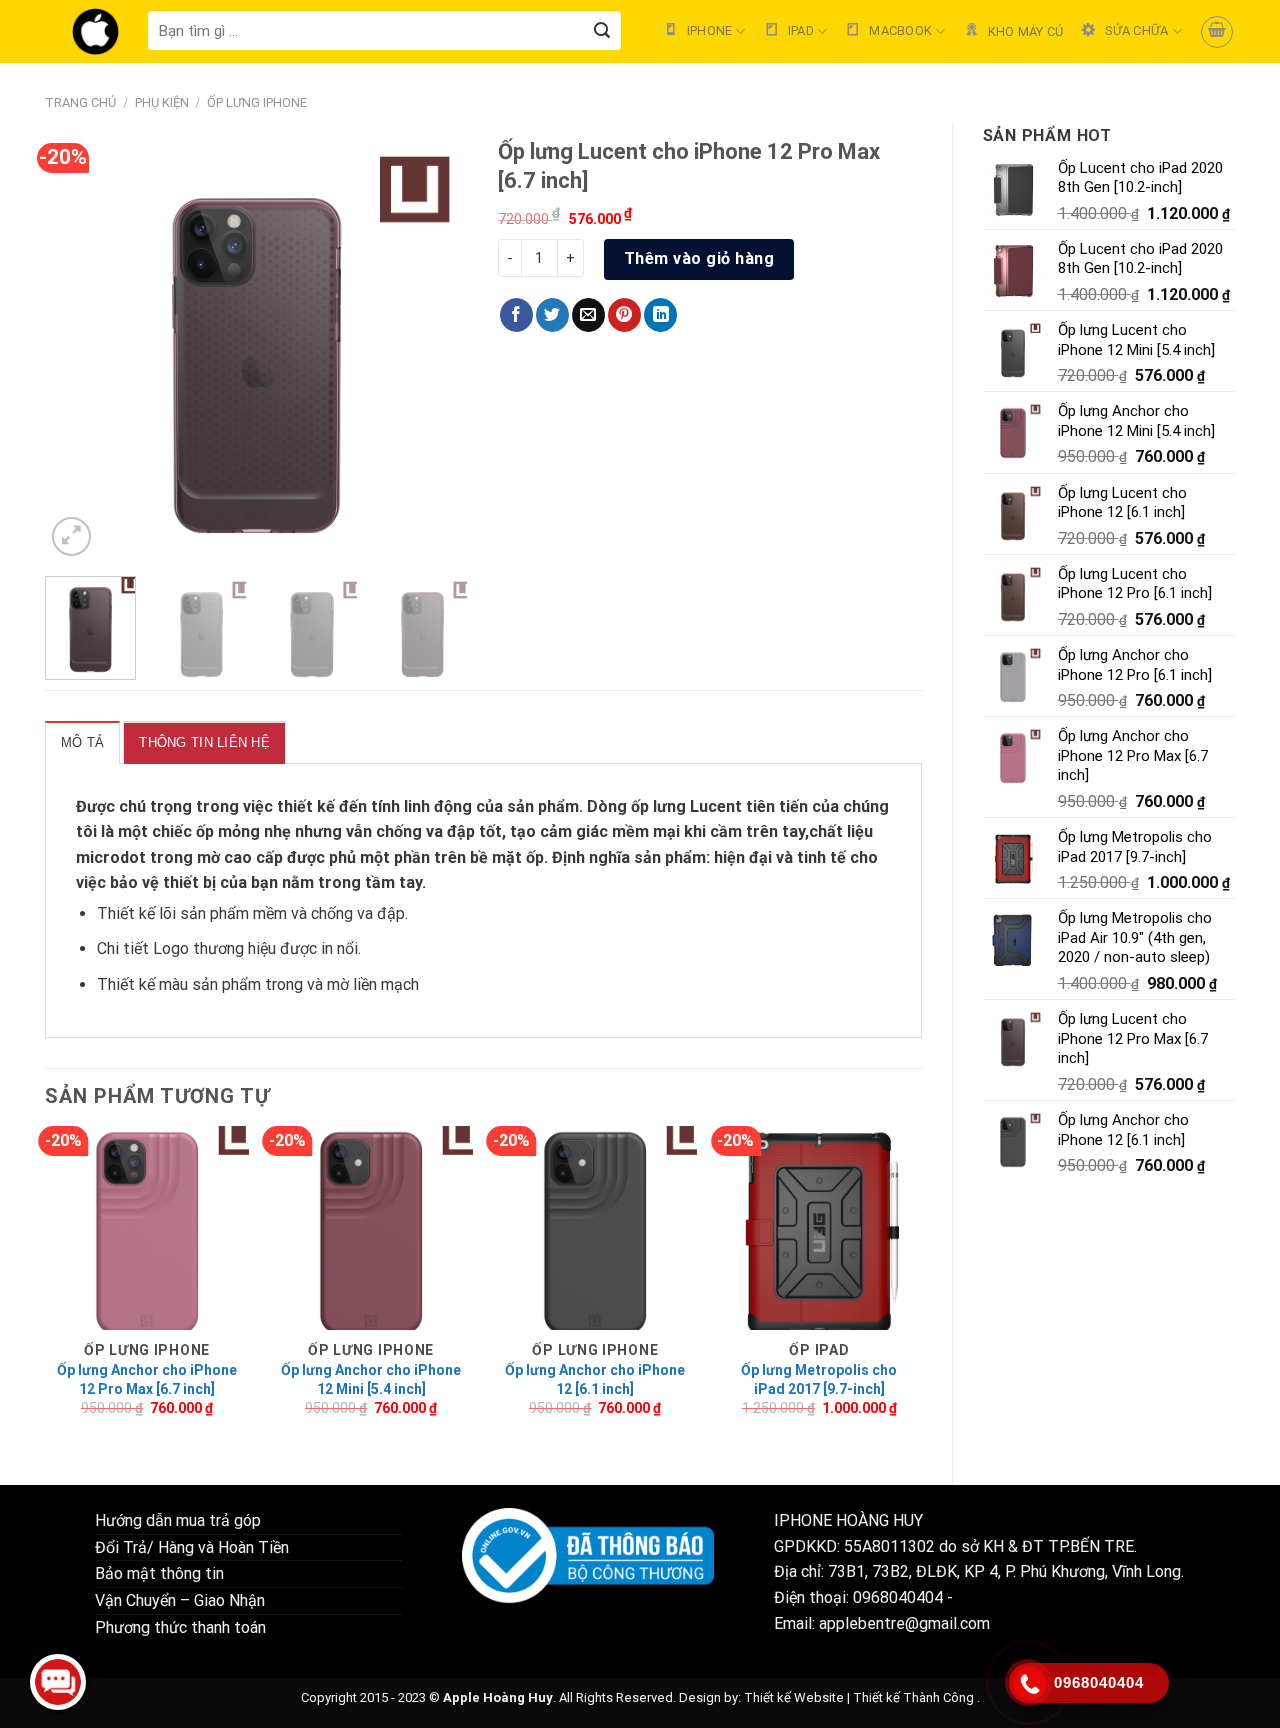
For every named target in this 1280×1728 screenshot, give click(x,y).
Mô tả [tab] (82, 742)
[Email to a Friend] (588, 315)
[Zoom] (71, 536)
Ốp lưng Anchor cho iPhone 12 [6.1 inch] (595, 1379)
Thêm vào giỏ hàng (699, 258)
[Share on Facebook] (516, 315)
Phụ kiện (162, 102)
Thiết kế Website (794, 1697)
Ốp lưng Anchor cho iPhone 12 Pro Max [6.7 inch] (147, 1379)
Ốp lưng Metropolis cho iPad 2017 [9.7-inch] (819, 1379)
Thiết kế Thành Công (913, 1697)
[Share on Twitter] (552, 315)
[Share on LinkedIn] (660, 315)
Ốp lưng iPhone (257, 102)
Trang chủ (80, 102)
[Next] (435, 349)
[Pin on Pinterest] (624, 315)
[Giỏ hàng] (1217, 32)
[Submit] (602, 30)
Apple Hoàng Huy (498, 1697)
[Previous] (79, 349)
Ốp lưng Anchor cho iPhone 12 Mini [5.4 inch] (371, 1379)
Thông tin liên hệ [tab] (204, 742)
